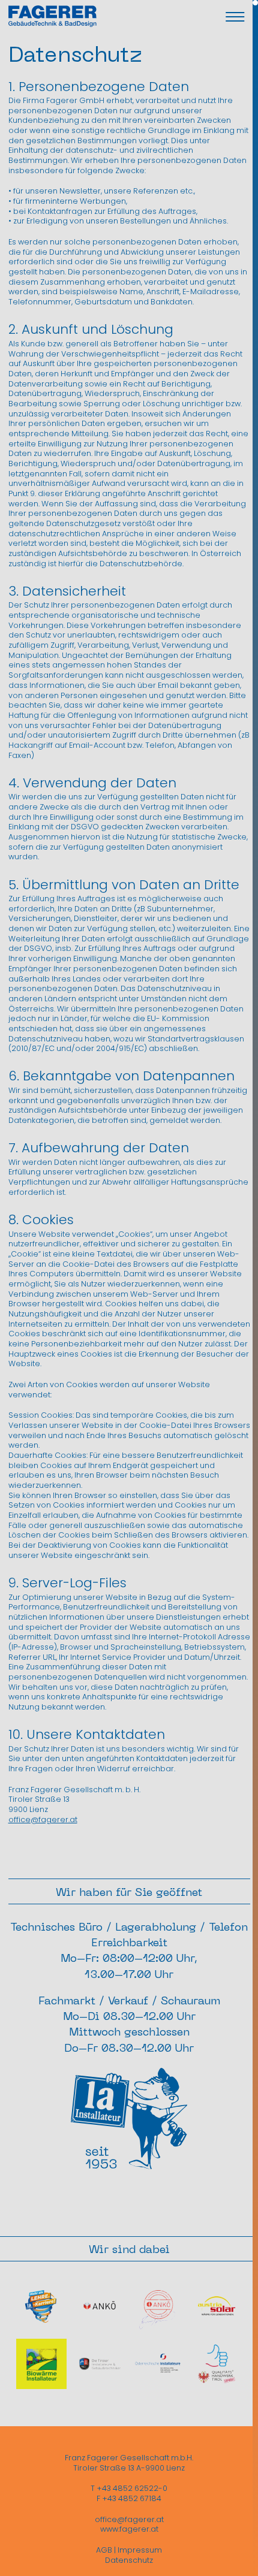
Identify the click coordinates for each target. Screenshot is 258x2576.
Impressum (140, 2550)
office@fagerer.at (43, 1819)
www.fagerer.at (129, 2529)
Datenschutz (129, 2560)
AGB (104, 2550)
